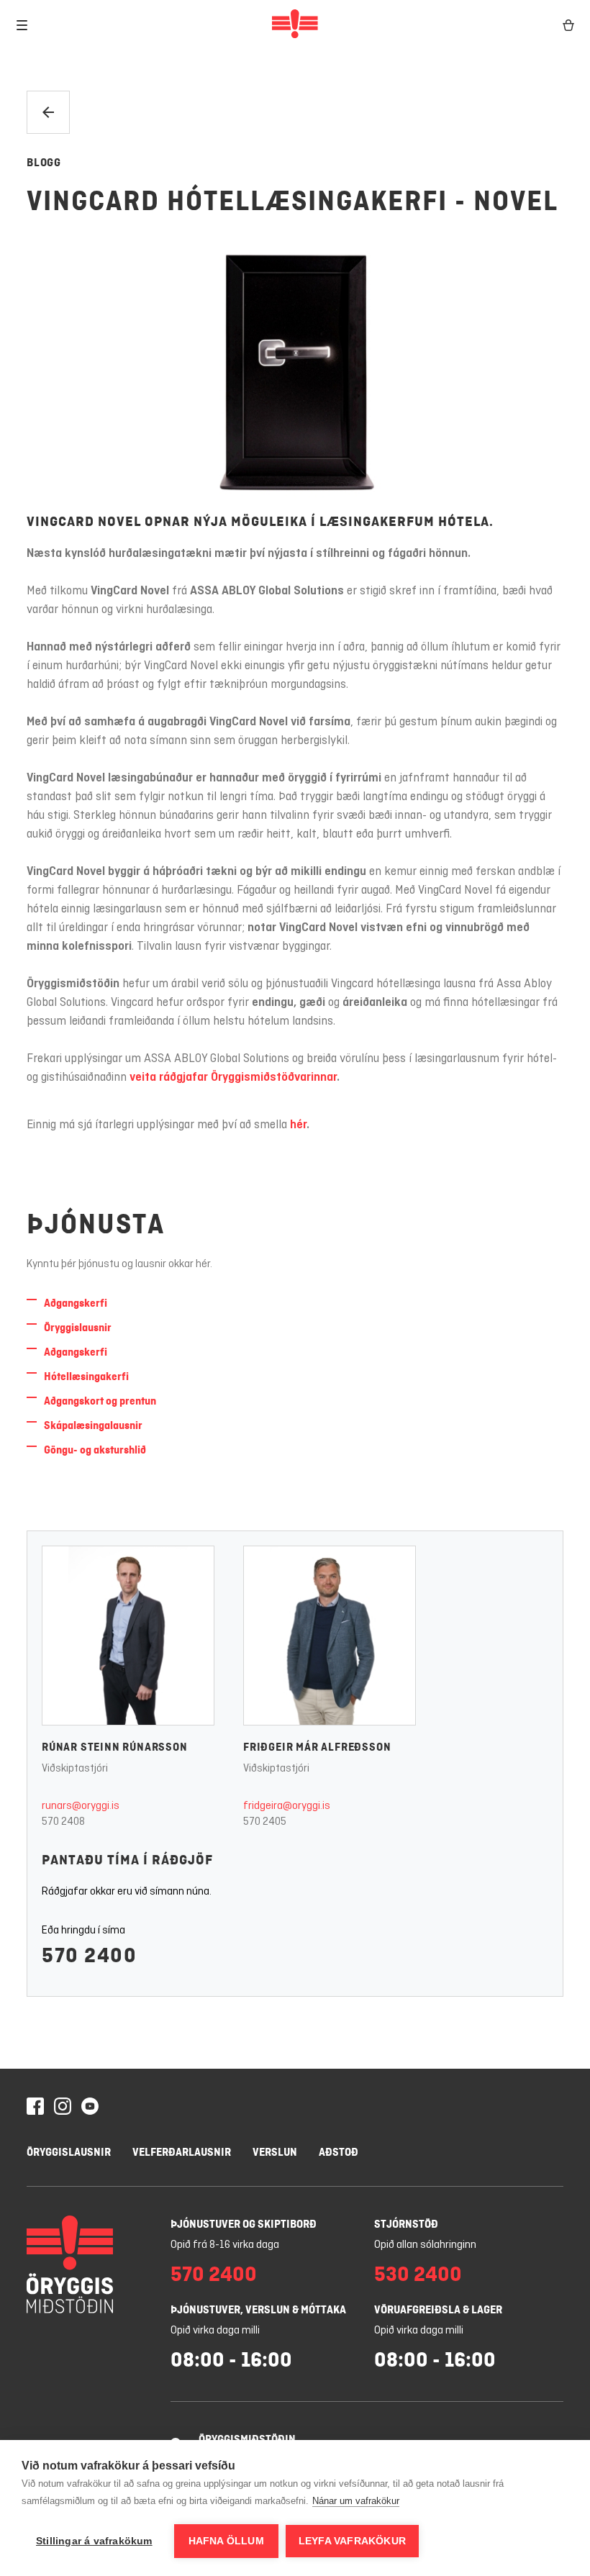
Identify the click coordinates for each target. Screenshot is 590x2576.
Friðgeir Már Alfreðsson (317, 1747)
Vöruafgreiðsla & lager (438, 2309)
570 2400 (89, 1955)
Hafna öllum (226, 2541)
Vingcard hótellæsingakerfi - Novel (292, 201)
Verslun (275, 2152)
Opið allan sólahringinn (425, 2245)
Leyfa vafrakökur (352, 2541)
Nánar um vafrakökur (356, 2501)
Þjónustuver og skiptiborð (244, 2224)
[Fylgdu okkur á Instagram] (63, 2108)
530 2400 (418, 2274)
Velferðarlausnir (182, 2152)
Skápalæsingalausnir (93, 1425)
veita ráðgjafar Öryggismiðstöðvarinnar (233, 1078)
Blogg (44, 162)
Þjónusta (96, 1224)
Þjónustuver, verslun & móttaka (258, 2309)
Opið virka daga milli (215, 2331)
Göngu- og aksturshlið (95, 1450)
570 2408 (63, 1822)
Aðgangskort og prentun (100, 1401)
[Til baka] (48, 112)
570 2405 (265, 1822)
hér (298, 1125)
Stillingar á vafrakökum (94, 2541)
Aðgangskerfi (76, 1303)
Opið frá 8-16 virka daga (225, 2245)
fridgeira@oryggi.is (287, 1806)
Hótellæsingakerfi (86, 1376)
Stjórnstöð (406, 2224)
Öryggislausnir (78, 1327)
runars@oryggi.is (81, 1806)
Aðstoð (339, 2152)
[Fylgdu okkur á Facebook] (35, 2108)
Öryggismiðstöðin (247, 2439)
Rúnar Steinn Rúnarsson (115, 1747)
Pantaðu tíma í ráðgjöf (127, 1860)
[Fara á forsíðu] (295, 25)
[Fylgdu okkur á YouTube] (90, 2108)
